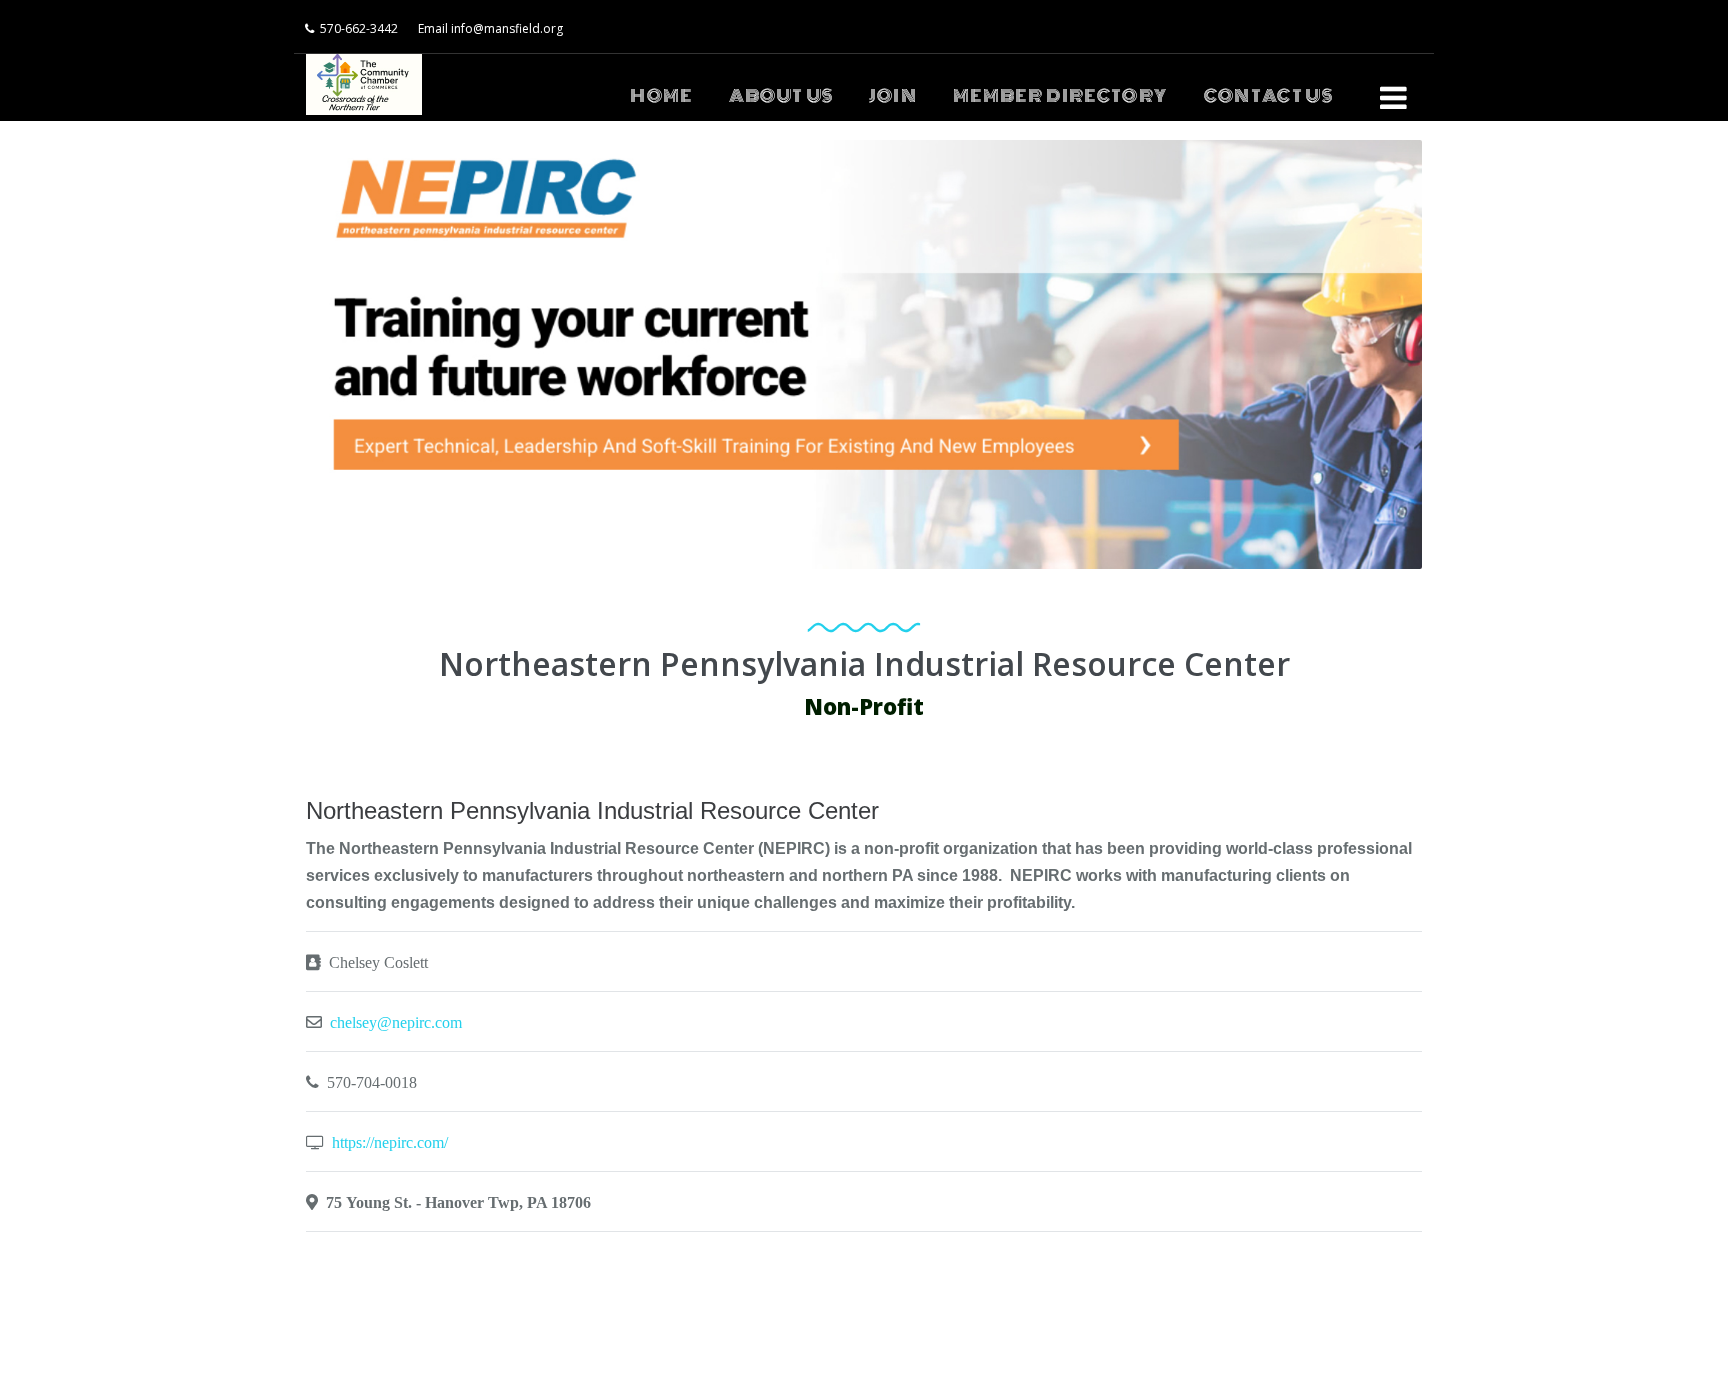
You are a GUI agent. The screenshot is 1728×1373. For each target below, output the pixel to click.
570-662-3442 (359, 28)
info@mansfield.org (507, 28)
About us (781, 96)
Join (892, 96)
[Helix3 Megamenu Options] (1393, 89)
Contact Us (1269, 96)
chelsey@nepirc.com (396, 1022)
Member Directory (1060, 96)
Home (661, 96)
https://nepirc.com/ (390, 1142)
